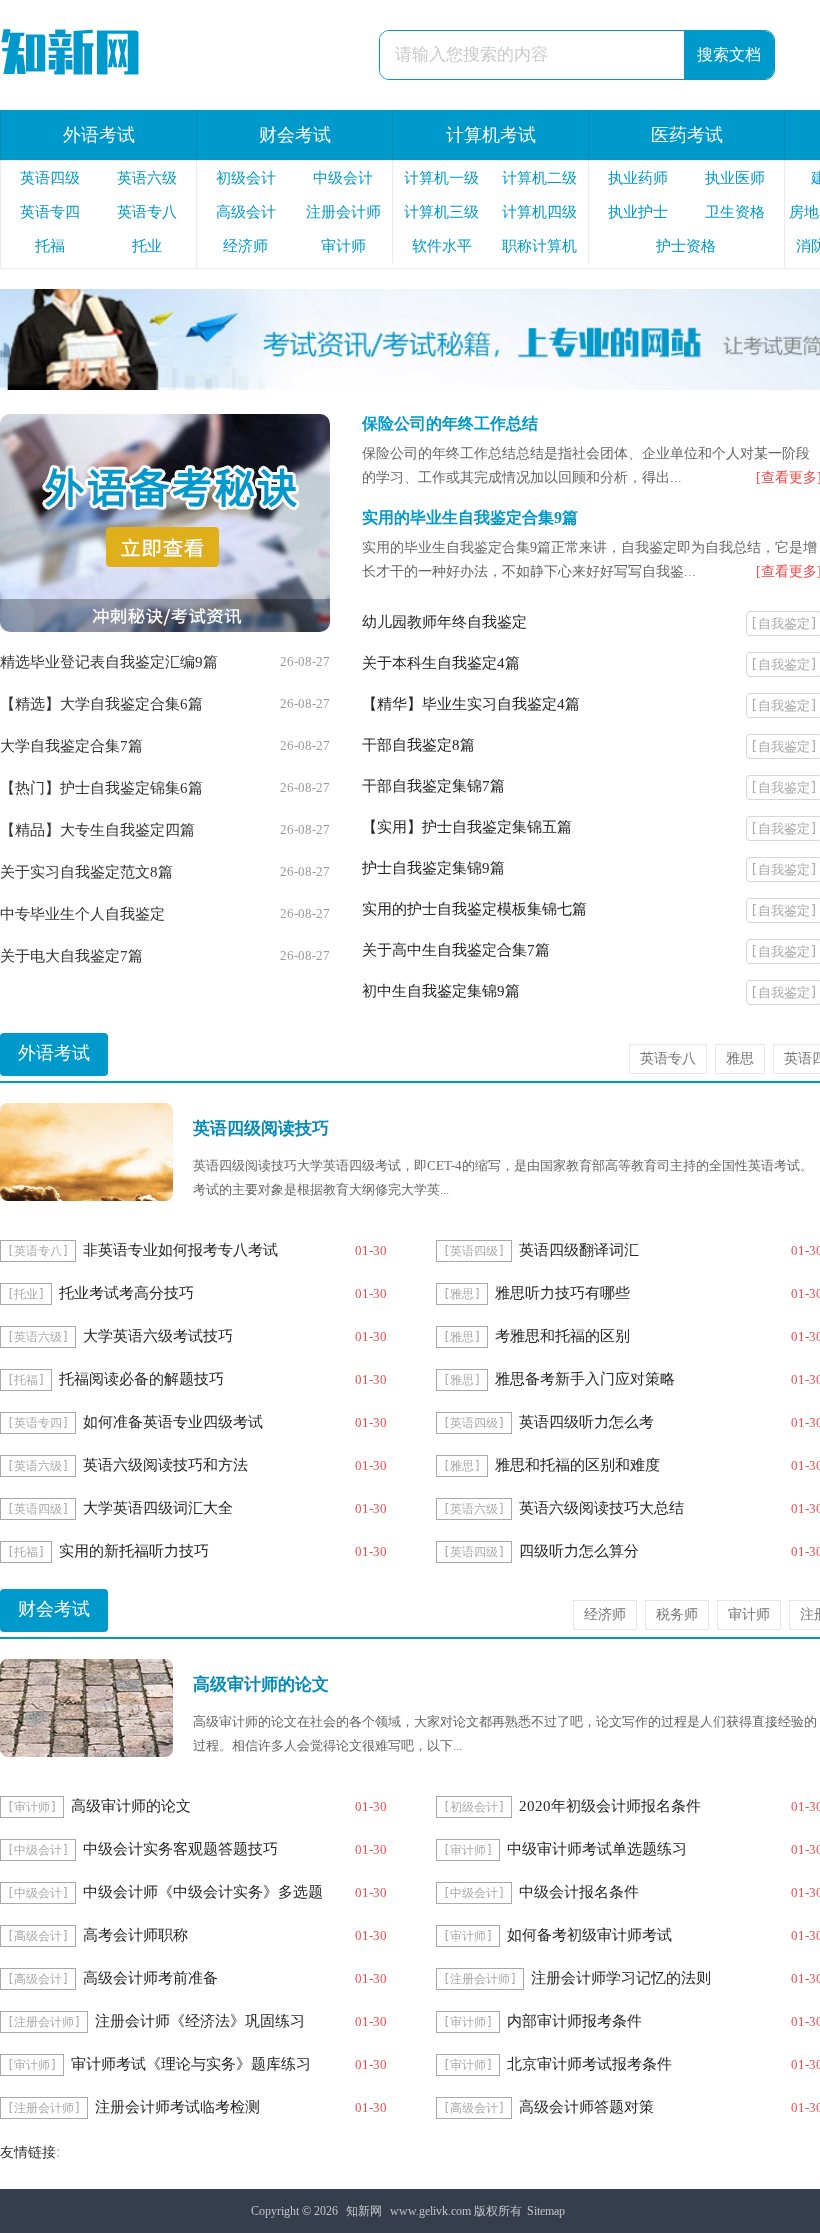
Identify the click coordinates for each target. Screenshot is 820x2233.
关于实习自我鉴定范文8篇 (86, 872)
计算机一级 (441, 178)
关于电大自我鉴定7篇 (71, 956)
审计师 (343, 246)
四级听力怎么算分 (579, 1551)
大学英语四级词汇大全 (158, 1508)
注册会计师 (343, 212)
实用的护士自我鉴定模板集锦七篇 (474, 909)
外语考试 (99, 135)
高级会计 (246, 212)
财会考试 (295, 135)
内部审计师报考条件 (574, 2021)
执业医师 (735, 178)
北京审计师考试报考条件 (589, 2064)
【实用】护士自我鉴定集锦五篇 (467, 827)
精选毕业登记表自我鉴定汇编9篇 (109, 662)
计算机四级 (539, 212)
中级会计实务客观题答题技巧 (180, 1849)
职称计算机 (539, 246)
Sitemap (546, 2211)
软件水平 (442, 246)
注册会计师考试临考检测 (177, 2107)
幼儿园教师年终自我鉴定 (444, 622)
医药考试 (687, 135)
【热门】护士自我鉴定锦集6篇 (101, 788)
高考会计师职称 (135, 1935)
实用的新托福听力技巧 (134, 1551)
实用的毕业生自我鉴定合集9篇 (470, 517)
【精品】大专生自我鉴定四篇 (97, 830)
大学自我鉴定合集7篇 (71, 746)
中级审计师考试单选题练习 (597, 1849)
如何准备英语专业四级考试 (173, 1422)
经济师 (245, 246)
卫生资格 (735, 212)
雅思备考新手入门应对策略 (585, 1379)
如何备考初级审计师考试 (589, 1935)
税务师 (677, 1614)
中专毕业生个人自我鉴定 (82, 914)
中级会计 (343, 178)
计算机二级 (539, 178)
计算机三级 (441, 212)
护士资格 (686, 246)
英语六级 (147, 178)
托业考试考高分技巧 (126, 1293)
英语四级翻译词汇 (579, 1250)
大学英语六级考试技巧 (158, 1336)
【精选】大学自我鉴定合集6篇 (101, 704)
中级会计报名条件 (579, 1892)
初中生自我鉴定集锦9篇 (441, 991)
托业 (147, 246)
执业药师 (638, 178)
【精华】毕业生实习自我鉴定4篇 (471, 704)
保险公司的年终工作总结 (450, 423)
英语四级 (50, 178)
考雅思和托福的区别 (562, 1336)
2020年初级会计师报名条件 (610, 1806)
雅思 (740, 1058)
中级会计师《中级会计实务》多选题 (203, 1892)
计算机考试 (491, 135)
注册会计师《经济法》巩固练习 (200, 2021)
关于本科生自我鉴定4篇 (441, 663)
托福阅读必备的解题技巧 (141, 1379)
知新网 (364, 2211)
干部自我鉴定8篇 (418, 745)
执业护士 (638, 212)
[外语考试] (165, 626)
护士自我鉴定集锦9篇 (433, 868)
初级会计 (246, 178)
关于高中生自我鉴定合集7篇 (456, 950)
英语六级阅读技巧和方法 (165, 1465)
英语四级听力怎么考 (586, 1422)
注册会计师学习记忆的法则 (621, 1978)
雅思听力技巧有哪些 (562, 1293)
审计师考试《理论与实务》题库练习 (191, 2064)
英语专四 (50, 212)
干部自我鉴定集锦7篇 (433, 786)
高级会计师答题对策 (586, 2107)
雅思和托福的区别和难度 (577, 1465)
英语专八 (147, 212)
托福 (50, 246)
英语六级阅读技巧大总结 (601, 1508)
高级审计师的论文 (131, 1806)
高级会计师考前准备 (150, 1978)
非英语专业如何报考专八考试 (180, 1250)
